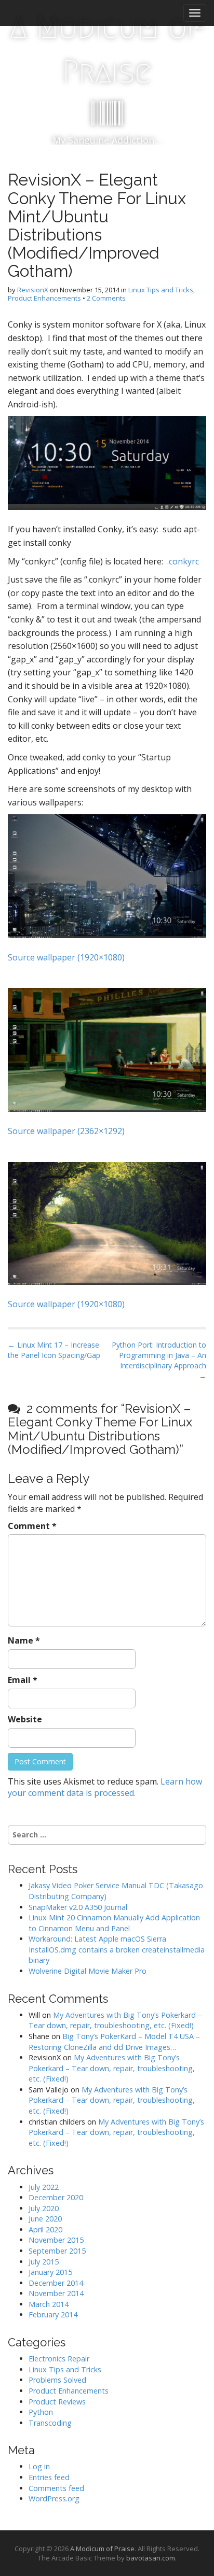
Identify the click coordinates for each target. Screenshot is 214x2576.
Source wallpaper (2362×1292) (66, 1131)
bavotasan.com (151, 2558)
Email (23, 1680)
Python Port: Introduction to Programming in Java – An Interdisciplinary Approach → (159, 1360)
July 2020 (44, 2208)
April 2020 (45, 2230)
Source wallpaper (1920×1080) (66, 957)
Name (24, 1640)
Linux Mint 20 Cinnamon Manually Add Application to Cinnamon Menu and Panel (114, 1923)
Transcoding (50, 2423)
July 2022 (44, 2187)
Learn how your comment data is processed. (105, 1787)
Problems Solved (57, 2380)
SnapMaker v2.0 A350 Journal (78, 1907)
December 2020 (56, 2197)
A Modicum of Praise (107, 49)
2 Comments (106, 298)
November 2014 (56, 2293)
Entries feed (49, 2477)
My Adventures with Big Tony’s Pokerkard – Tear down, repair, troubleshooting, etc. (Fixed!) (115, 2020)
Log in (39, 2466)
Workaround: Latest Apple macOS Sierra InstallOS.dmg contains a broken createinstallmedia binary (117, 1949)
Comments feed (56, 2488)
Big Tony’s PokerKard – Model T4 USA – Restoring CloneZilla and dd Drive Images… (114, 2042)
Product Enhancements (44, 298)
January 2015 (50, 2272)
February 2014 (53, 2315)
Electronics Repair (59, 2359)
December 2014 (56, 2283)
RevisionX (33, 290)
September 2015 (57, 2251)
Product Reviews (57, 2402)
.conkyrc (183, 561)
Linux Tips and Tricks (161, 290)
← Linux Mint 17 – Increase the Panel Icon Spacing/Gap (54, 1350)
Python (41, 2412)
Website (25, 1719)
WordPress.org (54, 2499)
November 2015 (56, 2240)
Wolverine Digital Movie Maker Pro (88, 1971)
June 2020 (45, 2219)
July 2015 (44, 2262)
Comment (32, 1526)
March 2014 (49, 2304)
